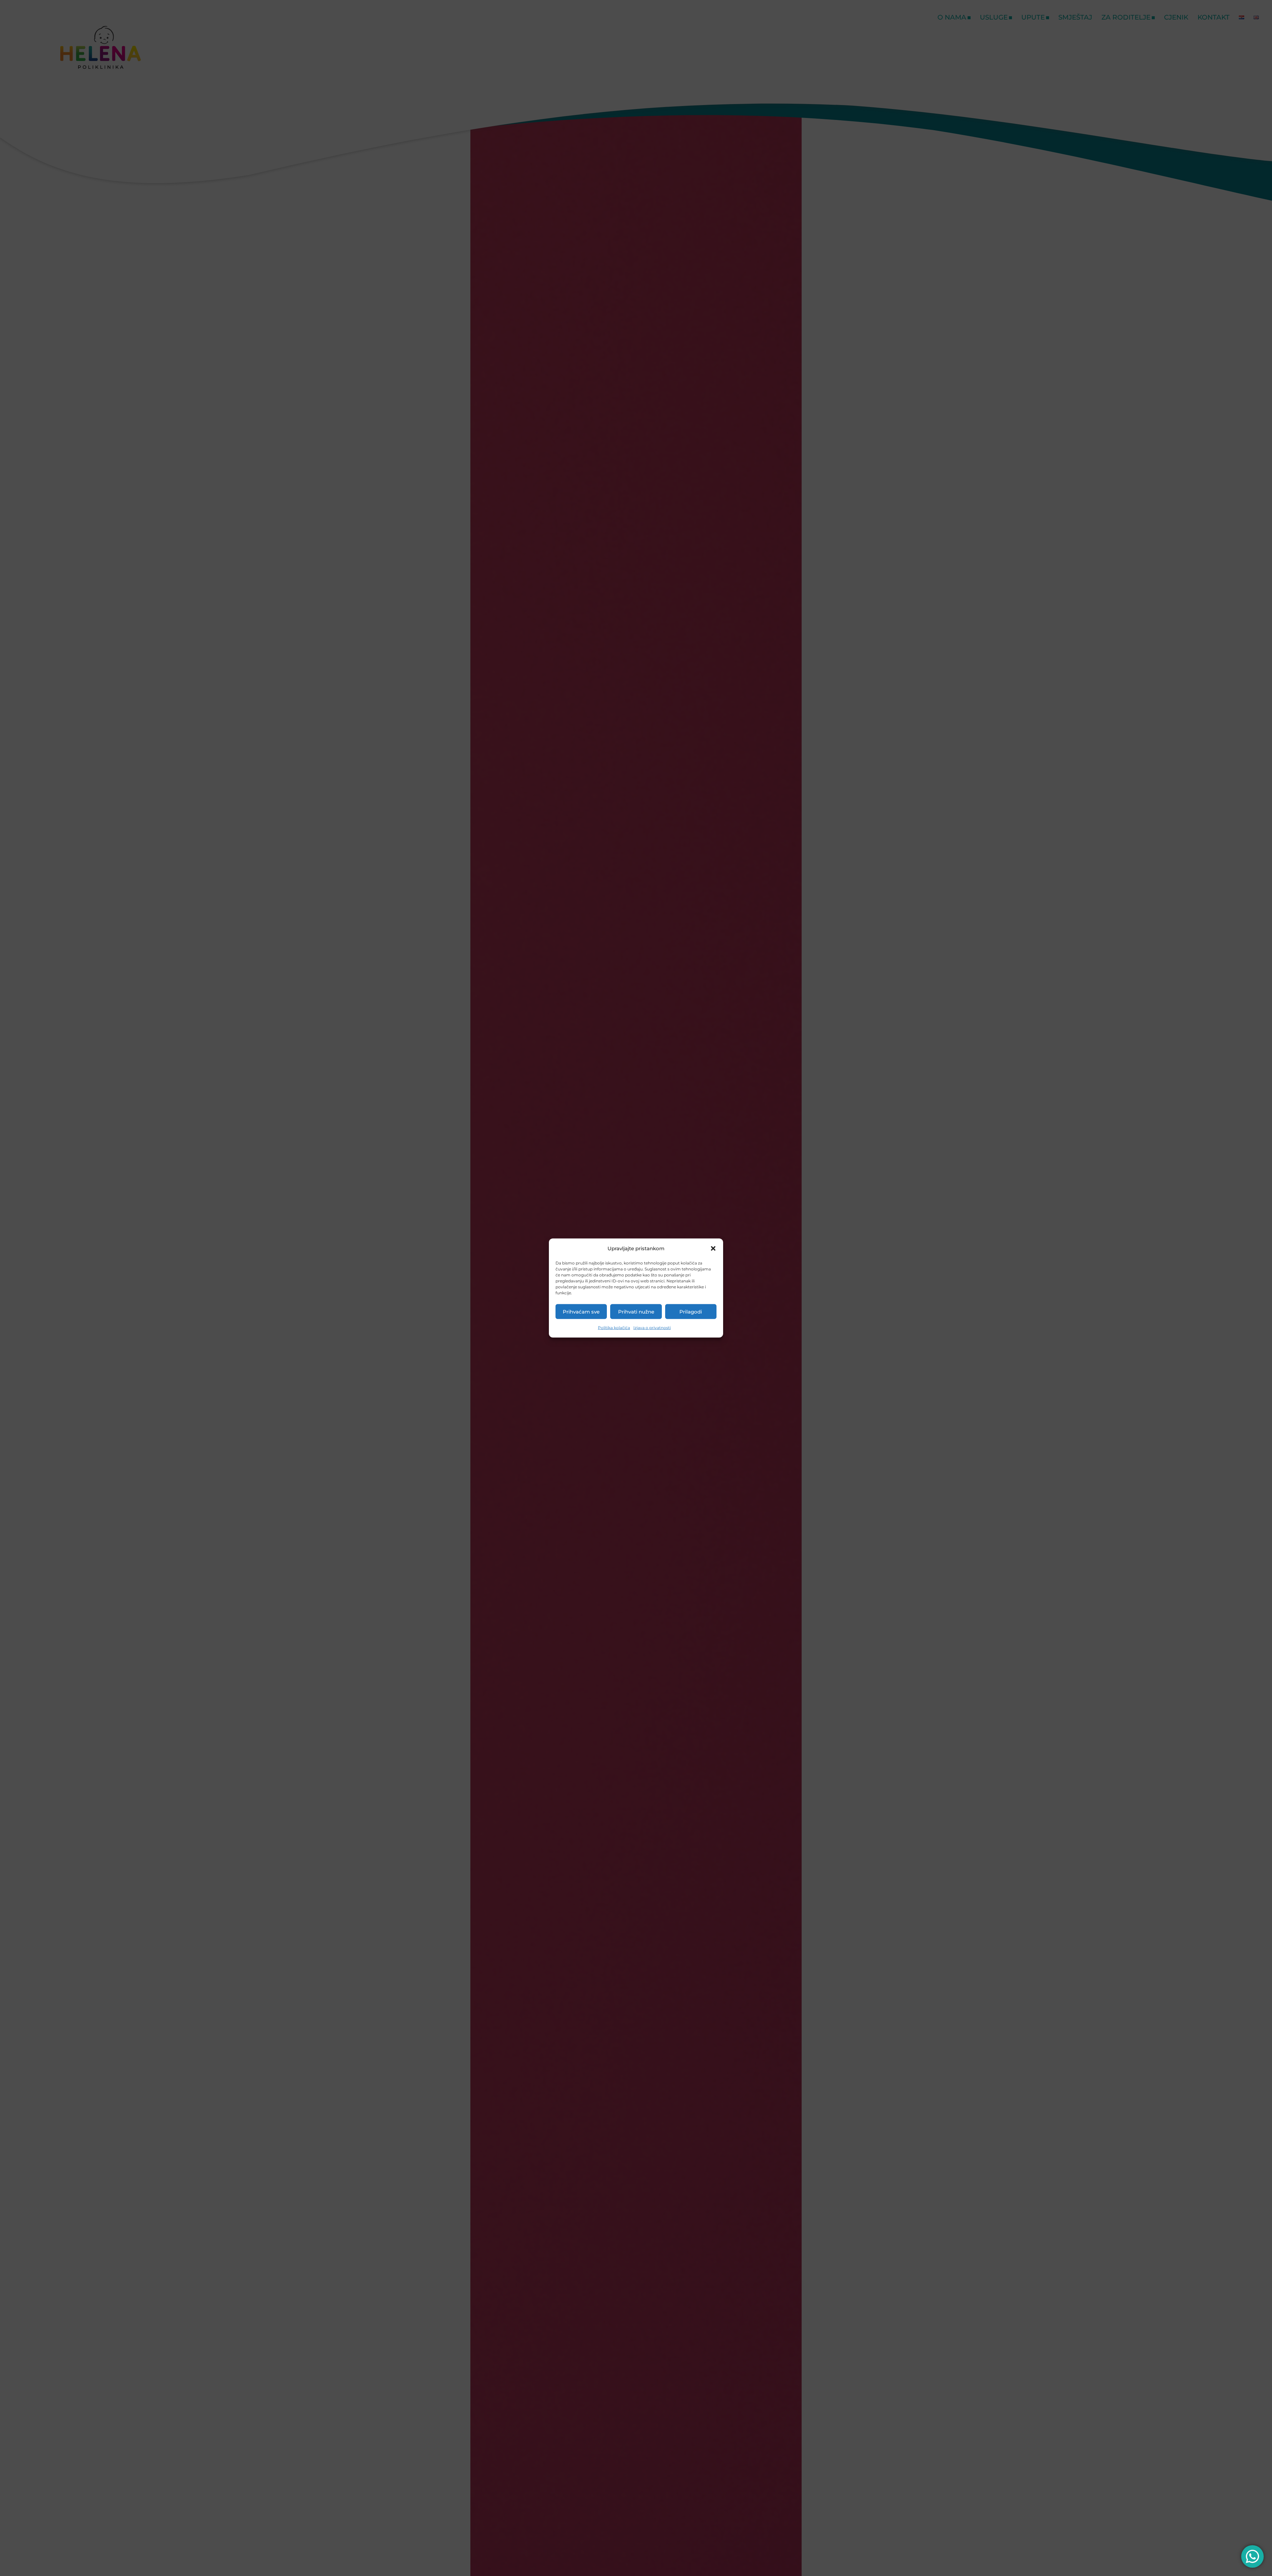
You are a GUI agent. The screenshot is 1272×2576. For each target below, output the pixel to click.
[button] (713, 1249)
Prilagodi (691, 1311)
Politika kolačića (614, 1328)
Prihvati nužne (636, 1311)
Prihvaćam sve (581, 1311)
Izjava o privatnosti (652, 1328)
